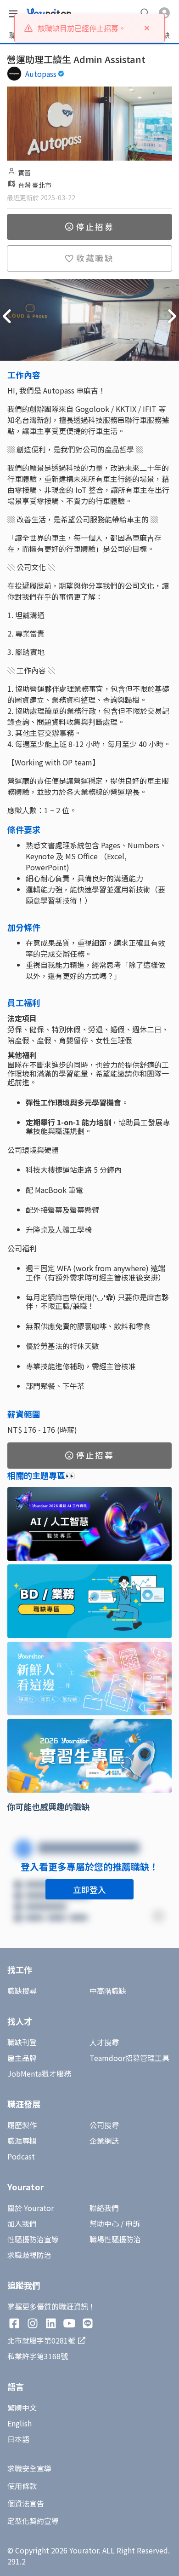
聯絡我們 (104, 2208)
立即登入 (89, 1889)
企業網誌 (104, 2141)
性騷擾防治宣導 (33, 2239)
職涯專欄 (22, 2141)
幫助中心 (104, 2223)
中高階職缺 (108, 1991)
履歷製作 (22, 2125)
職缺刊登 (22, 2042)
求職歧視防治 (29, 2255)
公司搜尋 (104, 2125)
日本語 (18, 2439)
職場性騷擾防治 (115, 2239)
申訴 (133, 2223)
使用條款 (22, 2486)
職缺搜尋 (22, 1991)
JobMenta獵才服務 (39, 2073)
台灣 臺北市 (35, 185)
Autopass (41, 74)
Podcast (21, 2156)
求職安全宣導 (29, 2468)
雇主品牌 (22, 2058)
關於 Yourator (31, 2208)
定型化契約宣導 (33, 2521)
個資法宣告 (26, 2503)
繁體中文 (22, 2408)
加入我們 (22, 2223)
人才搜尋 (104, 2042)
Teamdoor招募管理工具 (129, 2058)
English (20, 2423)
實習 (24, 173)
